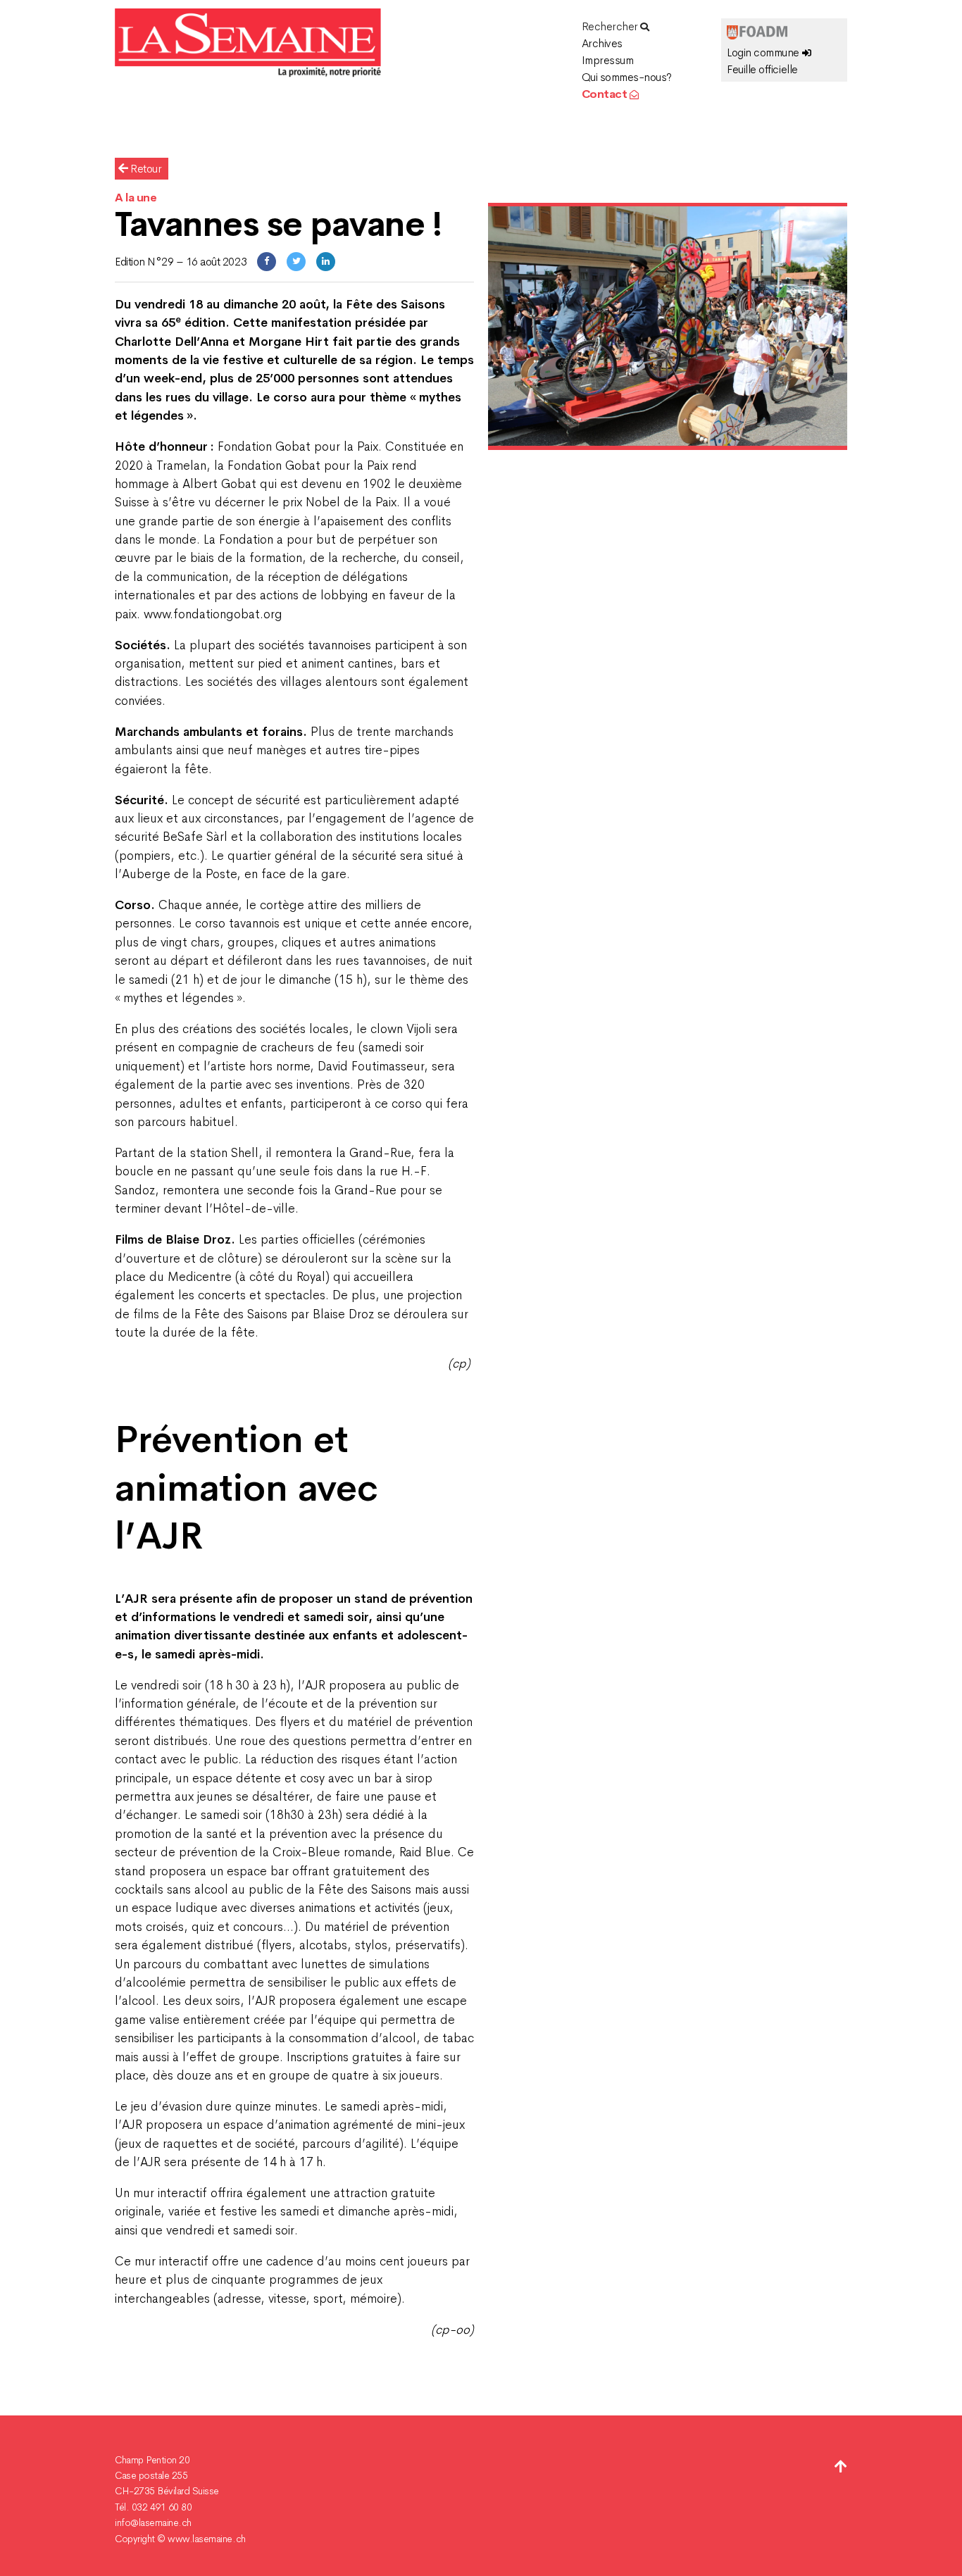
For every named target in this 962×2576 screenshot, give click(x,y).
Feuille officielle (762, 69)
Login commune (764, 52)
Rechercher (611, 26)
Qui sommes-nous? (627, 77)
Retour (145, 169)
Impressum (608, 60)
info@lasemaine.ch (153, 2522)
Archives (602, 43)
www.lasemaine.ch (206, 2539)
